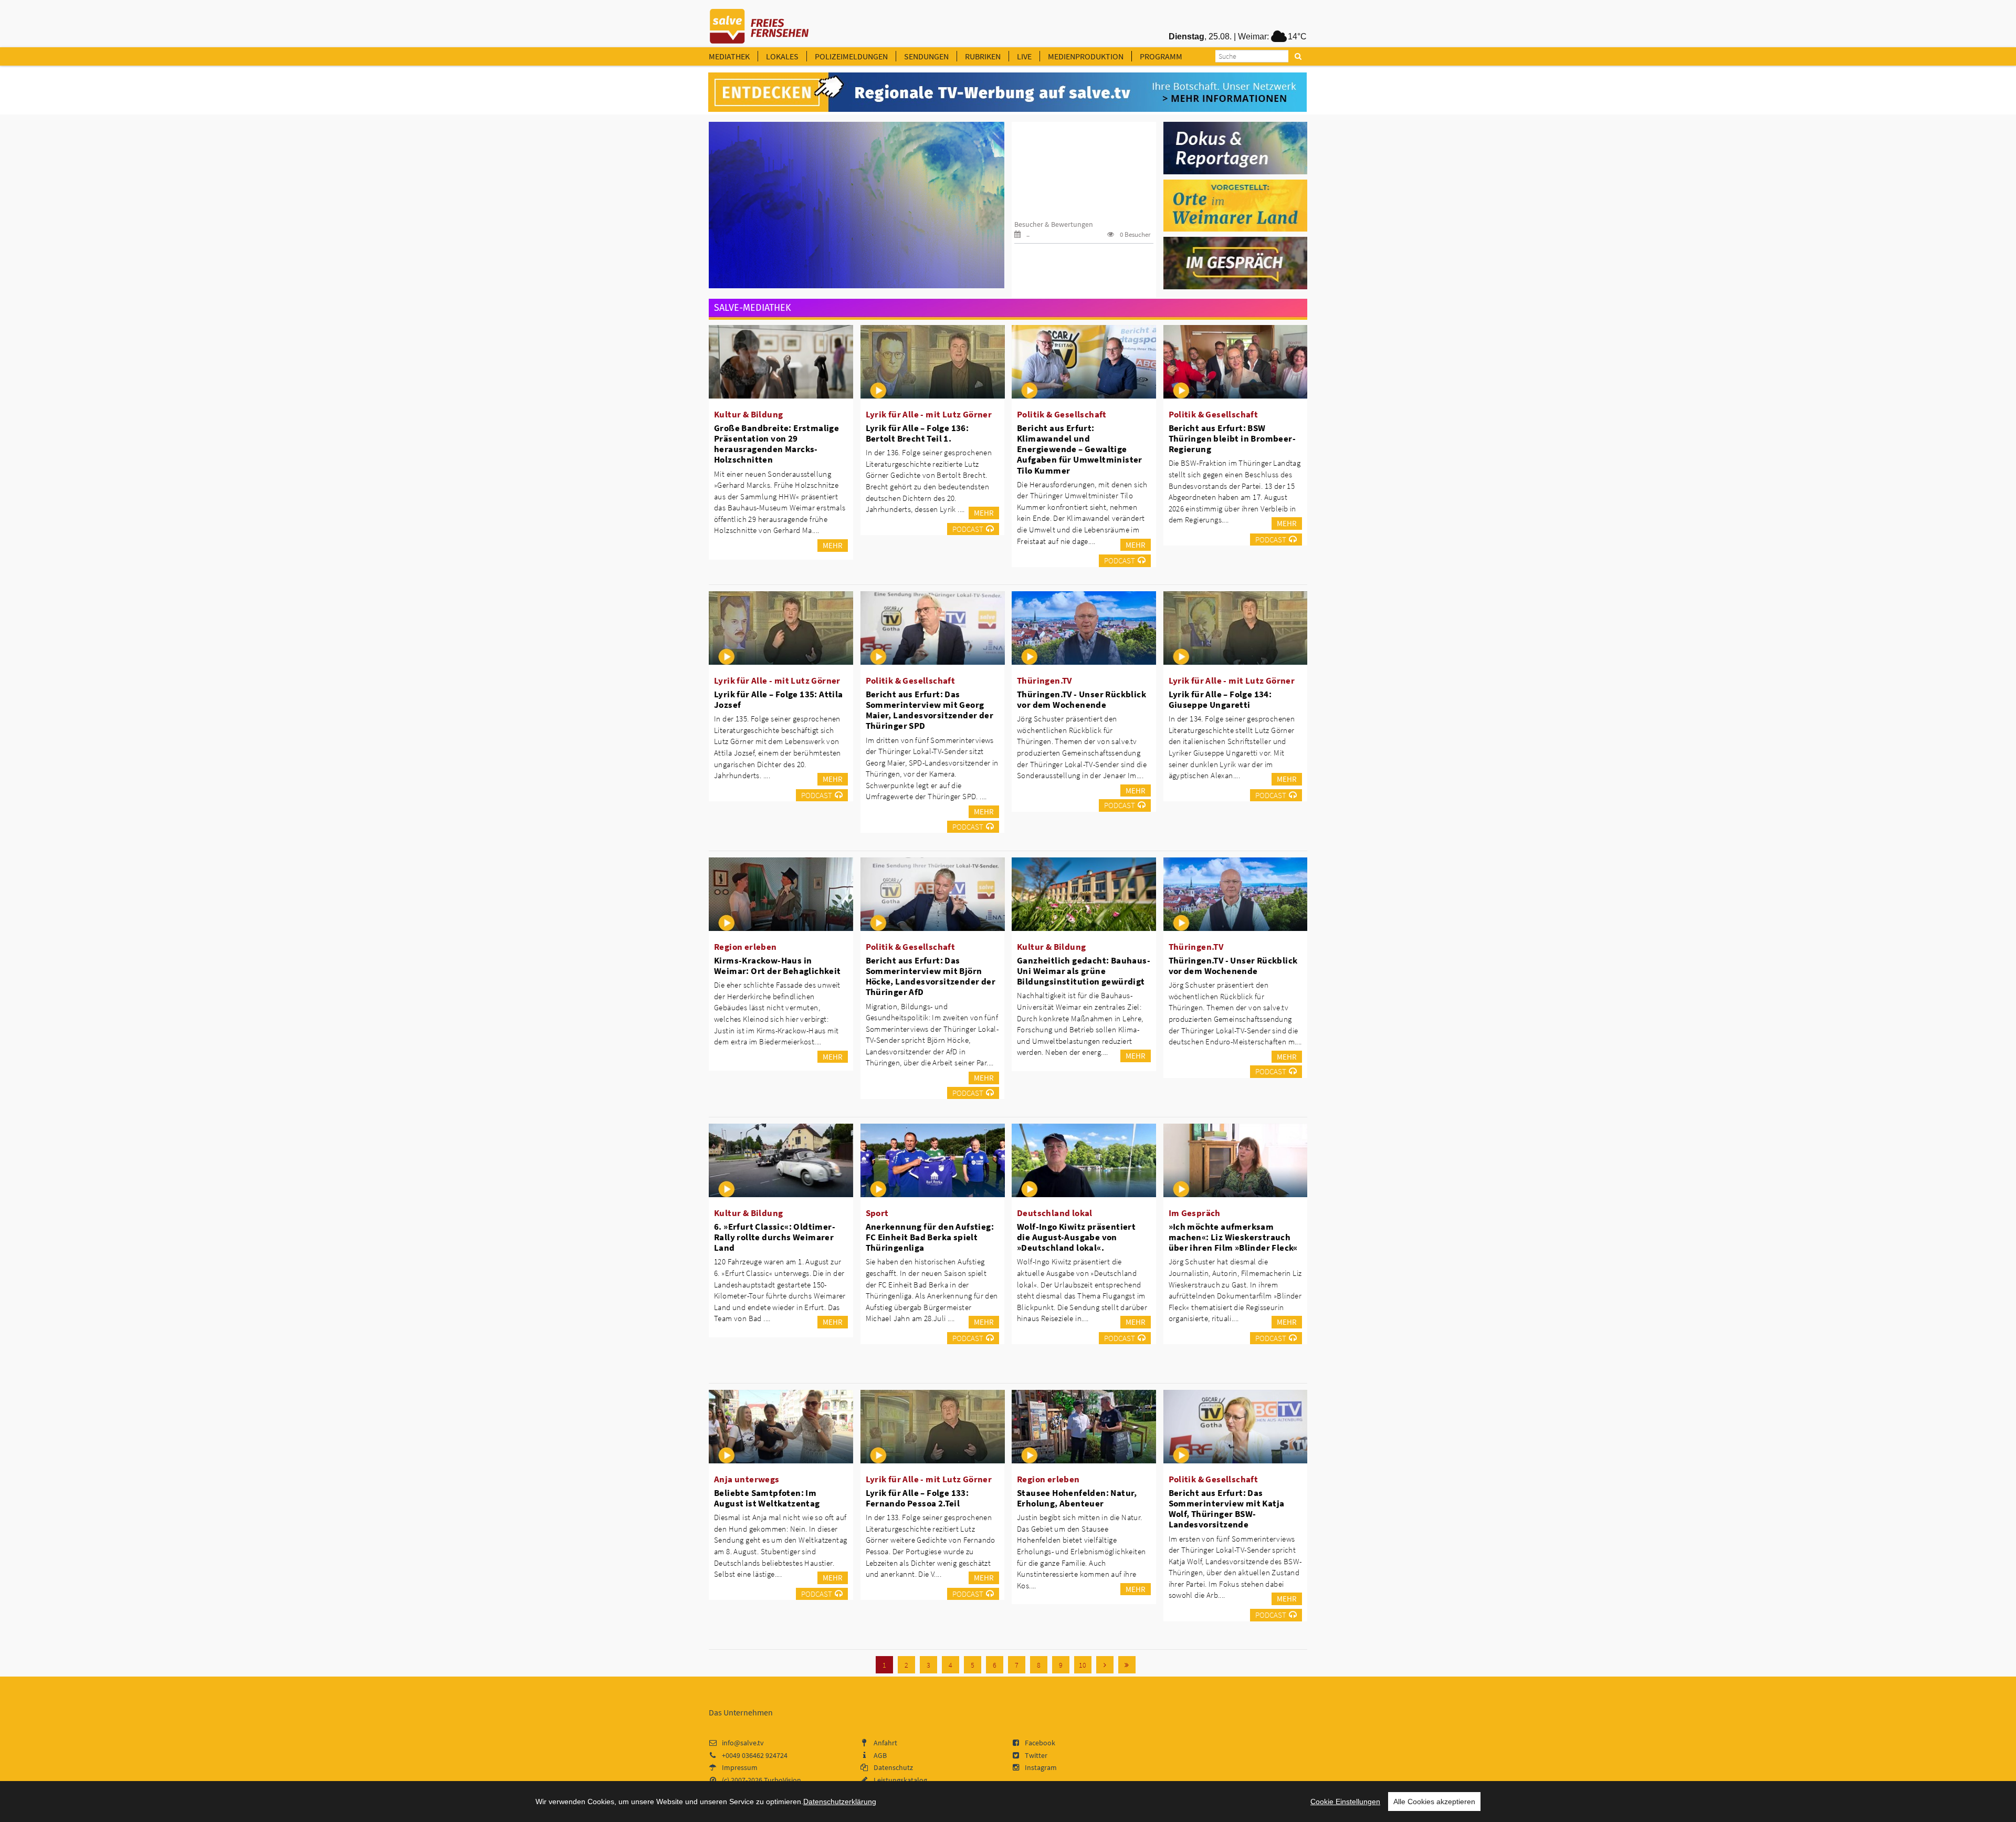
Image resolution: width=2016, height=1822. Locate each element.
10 (1083, 1665)
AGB (880, 1755)
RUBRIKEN (983, 56)
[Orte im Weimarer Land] (1236, 205)
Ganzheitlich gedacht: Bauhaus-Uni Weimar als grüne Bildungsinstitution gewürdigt (1084, 971)
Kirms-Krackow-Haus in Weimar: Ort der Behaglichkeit (778, 966)
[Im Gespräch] (1236, 263)
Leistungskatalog (900, 1780)
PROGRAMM (1161, 56)
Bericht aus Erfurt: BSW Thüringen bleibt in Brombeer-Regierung (1232, 438)
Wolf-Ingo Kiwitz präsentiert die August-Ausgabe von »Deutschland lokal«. (1076, 1237)
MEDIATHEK (729, 56)
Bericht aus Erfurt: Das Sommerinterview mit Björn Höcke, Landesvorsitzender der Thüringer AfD (931, 976)
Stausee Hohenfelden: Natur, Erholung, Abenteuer (1077, 1498)
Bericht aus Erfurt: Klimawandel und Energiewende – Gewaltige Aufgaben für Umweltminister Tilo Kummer (1080, 449)
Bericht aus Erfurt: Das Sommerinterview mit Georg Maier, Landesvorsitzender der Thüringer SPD (930, 710)
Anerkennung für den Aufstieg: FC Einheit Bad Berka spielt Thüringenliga (930, 1237)
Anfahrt (885, 1743)
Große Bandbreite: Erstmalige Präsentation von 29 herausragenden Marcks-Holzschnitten (776, 444)
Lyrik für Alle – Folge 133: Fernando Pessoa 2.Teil (917, 1498)
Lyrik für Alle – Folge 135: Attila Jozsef (779, 699)
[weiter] (1105, 1665)
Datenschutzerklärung (840, 1802)
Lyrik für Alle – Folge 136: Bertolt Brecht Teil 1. (917, 433)
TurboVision (783, 1780)
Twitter (1036, 1755)
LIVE (1024, 56)
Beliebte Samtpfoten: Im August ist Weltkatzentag (767, 1498)
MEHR (833, 545)
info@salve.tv (743, 1743)
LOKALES (782, 56)
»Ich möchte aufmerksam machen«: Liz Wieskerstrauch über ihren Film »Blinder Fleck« (1233, 1237)
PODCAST (968, 529)
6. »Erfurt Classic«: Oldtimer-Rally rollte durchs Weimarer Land (775, 1237)
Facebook (1040, 1743)
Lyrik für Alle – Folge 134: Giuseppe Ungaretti (1220, 699)
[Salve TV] (759, 23)
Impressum (740, 1767)
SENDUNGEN (926, 56)
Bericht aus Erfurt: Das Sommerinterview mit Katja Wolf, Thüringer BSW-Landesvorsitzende (1227, 1509)
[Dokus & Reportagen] (1236, 147)
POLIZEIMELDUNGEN (851, 56)
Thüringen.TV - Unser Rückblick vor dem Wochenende (1081, 699)
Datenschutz (893, 1767)
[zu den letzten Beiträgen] (1127, 1665)
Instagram (1041, 1767)
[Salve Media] (1007, 92)
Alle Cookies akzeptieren (1434, 1802)
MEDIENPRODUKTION (1086, 56)
